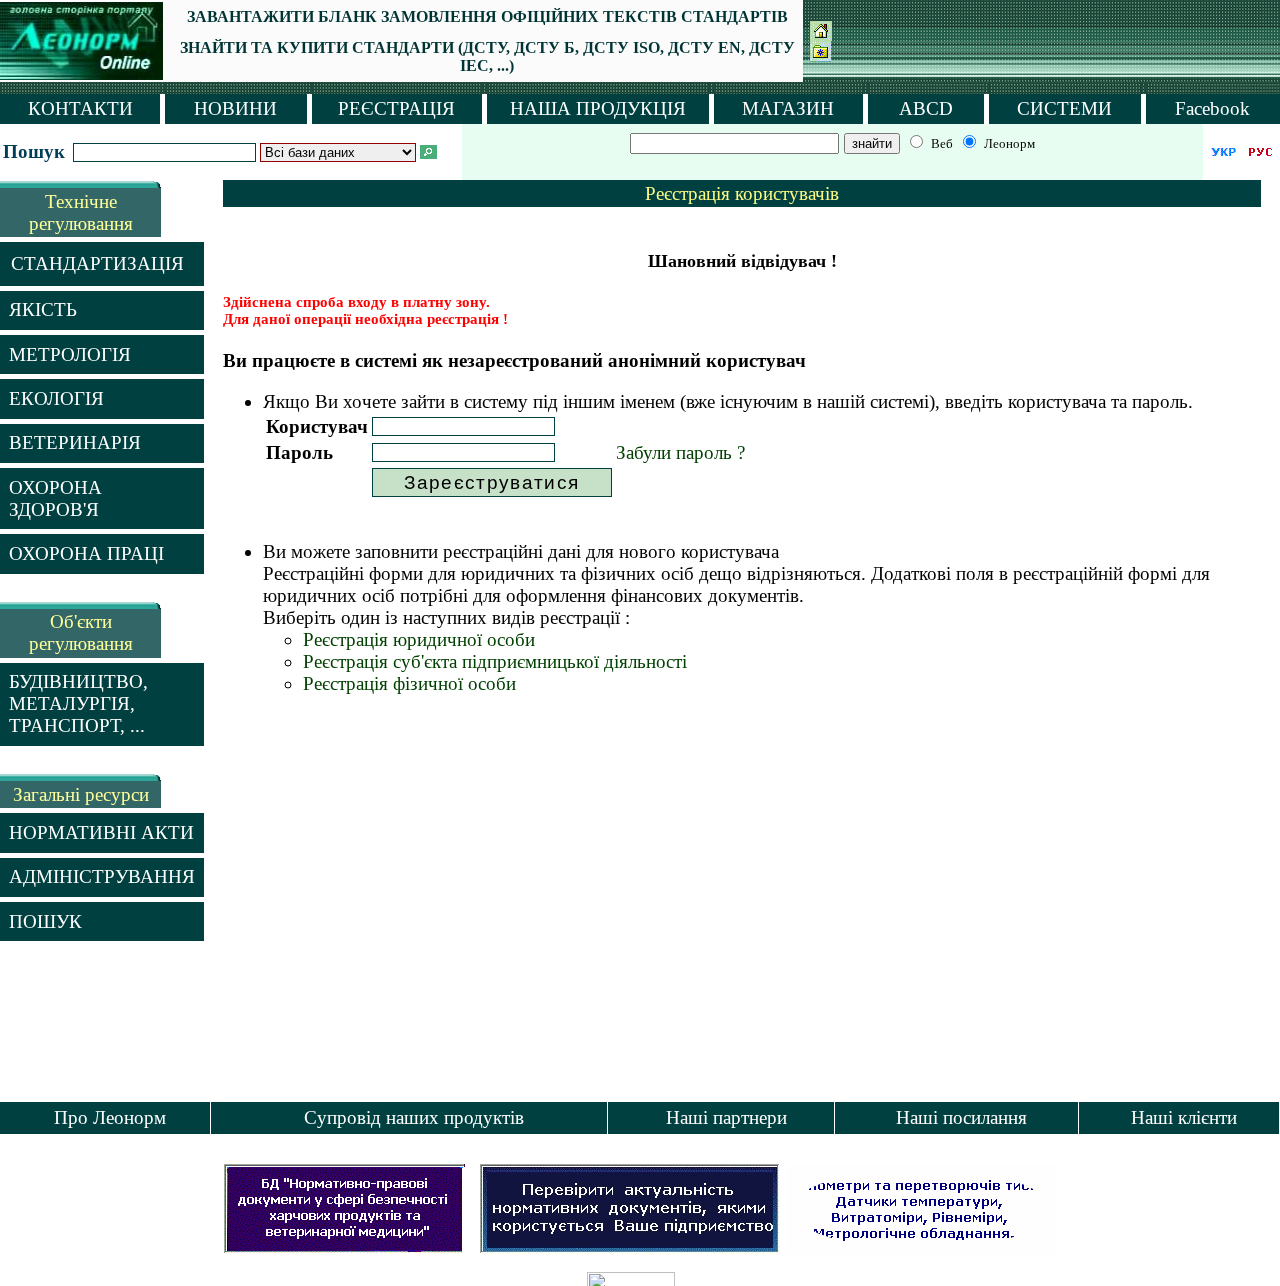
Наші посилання (961, 1117)
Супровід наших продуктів (414, 1117)
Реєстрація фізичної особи (409, 683)
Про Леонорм (110, 1117)
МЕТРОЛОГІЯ (70, 354)
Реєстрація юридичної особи (419, 639)
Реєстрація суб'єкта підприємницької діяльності (495, 661)
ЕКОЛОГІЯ (56, 398)
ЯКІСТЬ (43, 309)
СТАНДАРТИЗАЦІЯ (97, 263)
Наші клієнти (1184, 1117)
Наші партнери (726, 1117)
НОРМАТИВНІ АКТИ (101, 832)
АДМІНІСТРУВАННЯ (102, 876)
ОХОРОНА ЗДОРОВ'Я (55, 498)
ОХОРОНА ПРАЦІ (86, 553)
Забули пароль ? (680, 452)
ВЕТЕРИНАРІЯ (75, 442)
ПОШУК (45, 921)
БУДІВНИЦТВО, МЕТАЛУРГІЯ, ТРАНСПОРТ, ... (78, 703)
